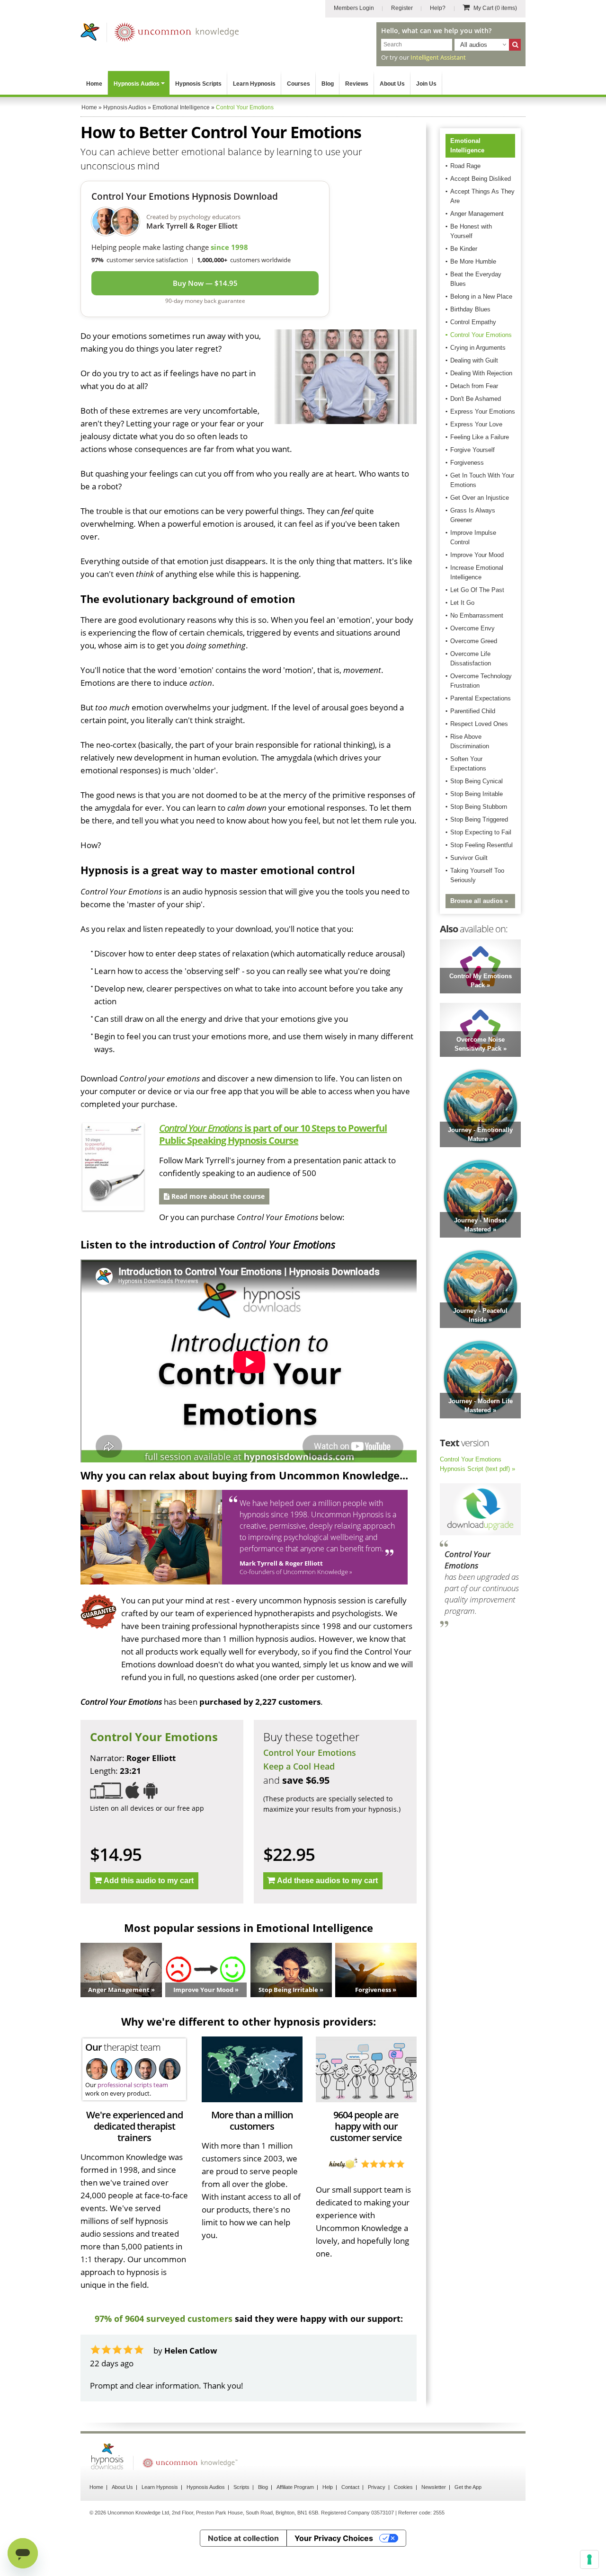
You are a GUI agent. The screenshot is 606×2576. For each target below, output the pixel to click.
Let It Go (462, 603)
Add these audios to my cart (327, 1881)
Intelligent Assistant (438, 57)
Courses (299, 84)
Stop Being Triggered (479, 819)
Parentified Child (473, 711)
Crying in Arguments (478, 348)
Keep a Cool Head (299, 1766)
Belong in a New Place (481, 297)
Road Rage (465, 166)
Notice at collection (243, 2538)
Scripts (241, 2487)
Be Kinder (464, 249)
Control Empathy (473, 322)
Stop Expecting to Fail (481, 832)
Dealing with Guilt (474, 360)
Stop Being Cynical (477, 781)
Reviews (357, 84)
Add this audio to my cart (149, 1881)
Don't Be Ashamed (476, 399)
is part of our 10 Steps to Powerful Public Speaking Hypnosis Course (273, 1134)
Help (328, 2487)
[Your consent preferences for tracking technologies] (589, 2559)
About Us (392, 84)
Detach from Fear (474, 386)
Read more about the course (217, 1196)
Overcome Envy (472, 628)
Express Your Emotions (483, 412)
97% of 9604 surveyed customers (164, 2319)
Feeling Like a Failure (480, 437)
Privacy (377, 2487)
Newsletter (434, 2487)
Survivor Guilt (469, 858)
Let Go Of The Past (477, 590)
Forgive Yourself (472, 450)
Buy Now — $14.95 (205, 283)
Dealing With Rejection (481, 373)
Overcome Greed (474, 641)
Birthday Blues (470, 309)
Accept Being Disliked (481, 179)
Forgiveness (467, 463)
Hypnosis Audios (137, 84)
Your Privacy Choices (334, 2538)
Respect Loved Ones (479, 724)
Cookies (403, 2487)
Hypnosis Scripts (198, 84)
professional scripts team (133, 2085)
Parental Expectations (481, 698)
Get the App (468, 2487)
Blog (328, 84)
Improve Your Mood (477, 555)
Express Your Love (476, 424)
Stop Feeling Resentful (481, 845)
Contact (350, 2487)
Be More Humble (473, 261)
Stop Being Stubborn (479, 807)
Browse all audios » (479, 901)
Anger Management (477, 214)
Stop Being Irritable (477, 794)
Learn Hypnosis (254, 84)
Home (94, 84)
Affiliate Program (295, 2487)
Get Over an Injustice (480, 498)
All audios (474, 45)
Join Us (426, 84)
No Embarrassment (477, 615)
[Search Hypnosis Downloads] (515, 45)
